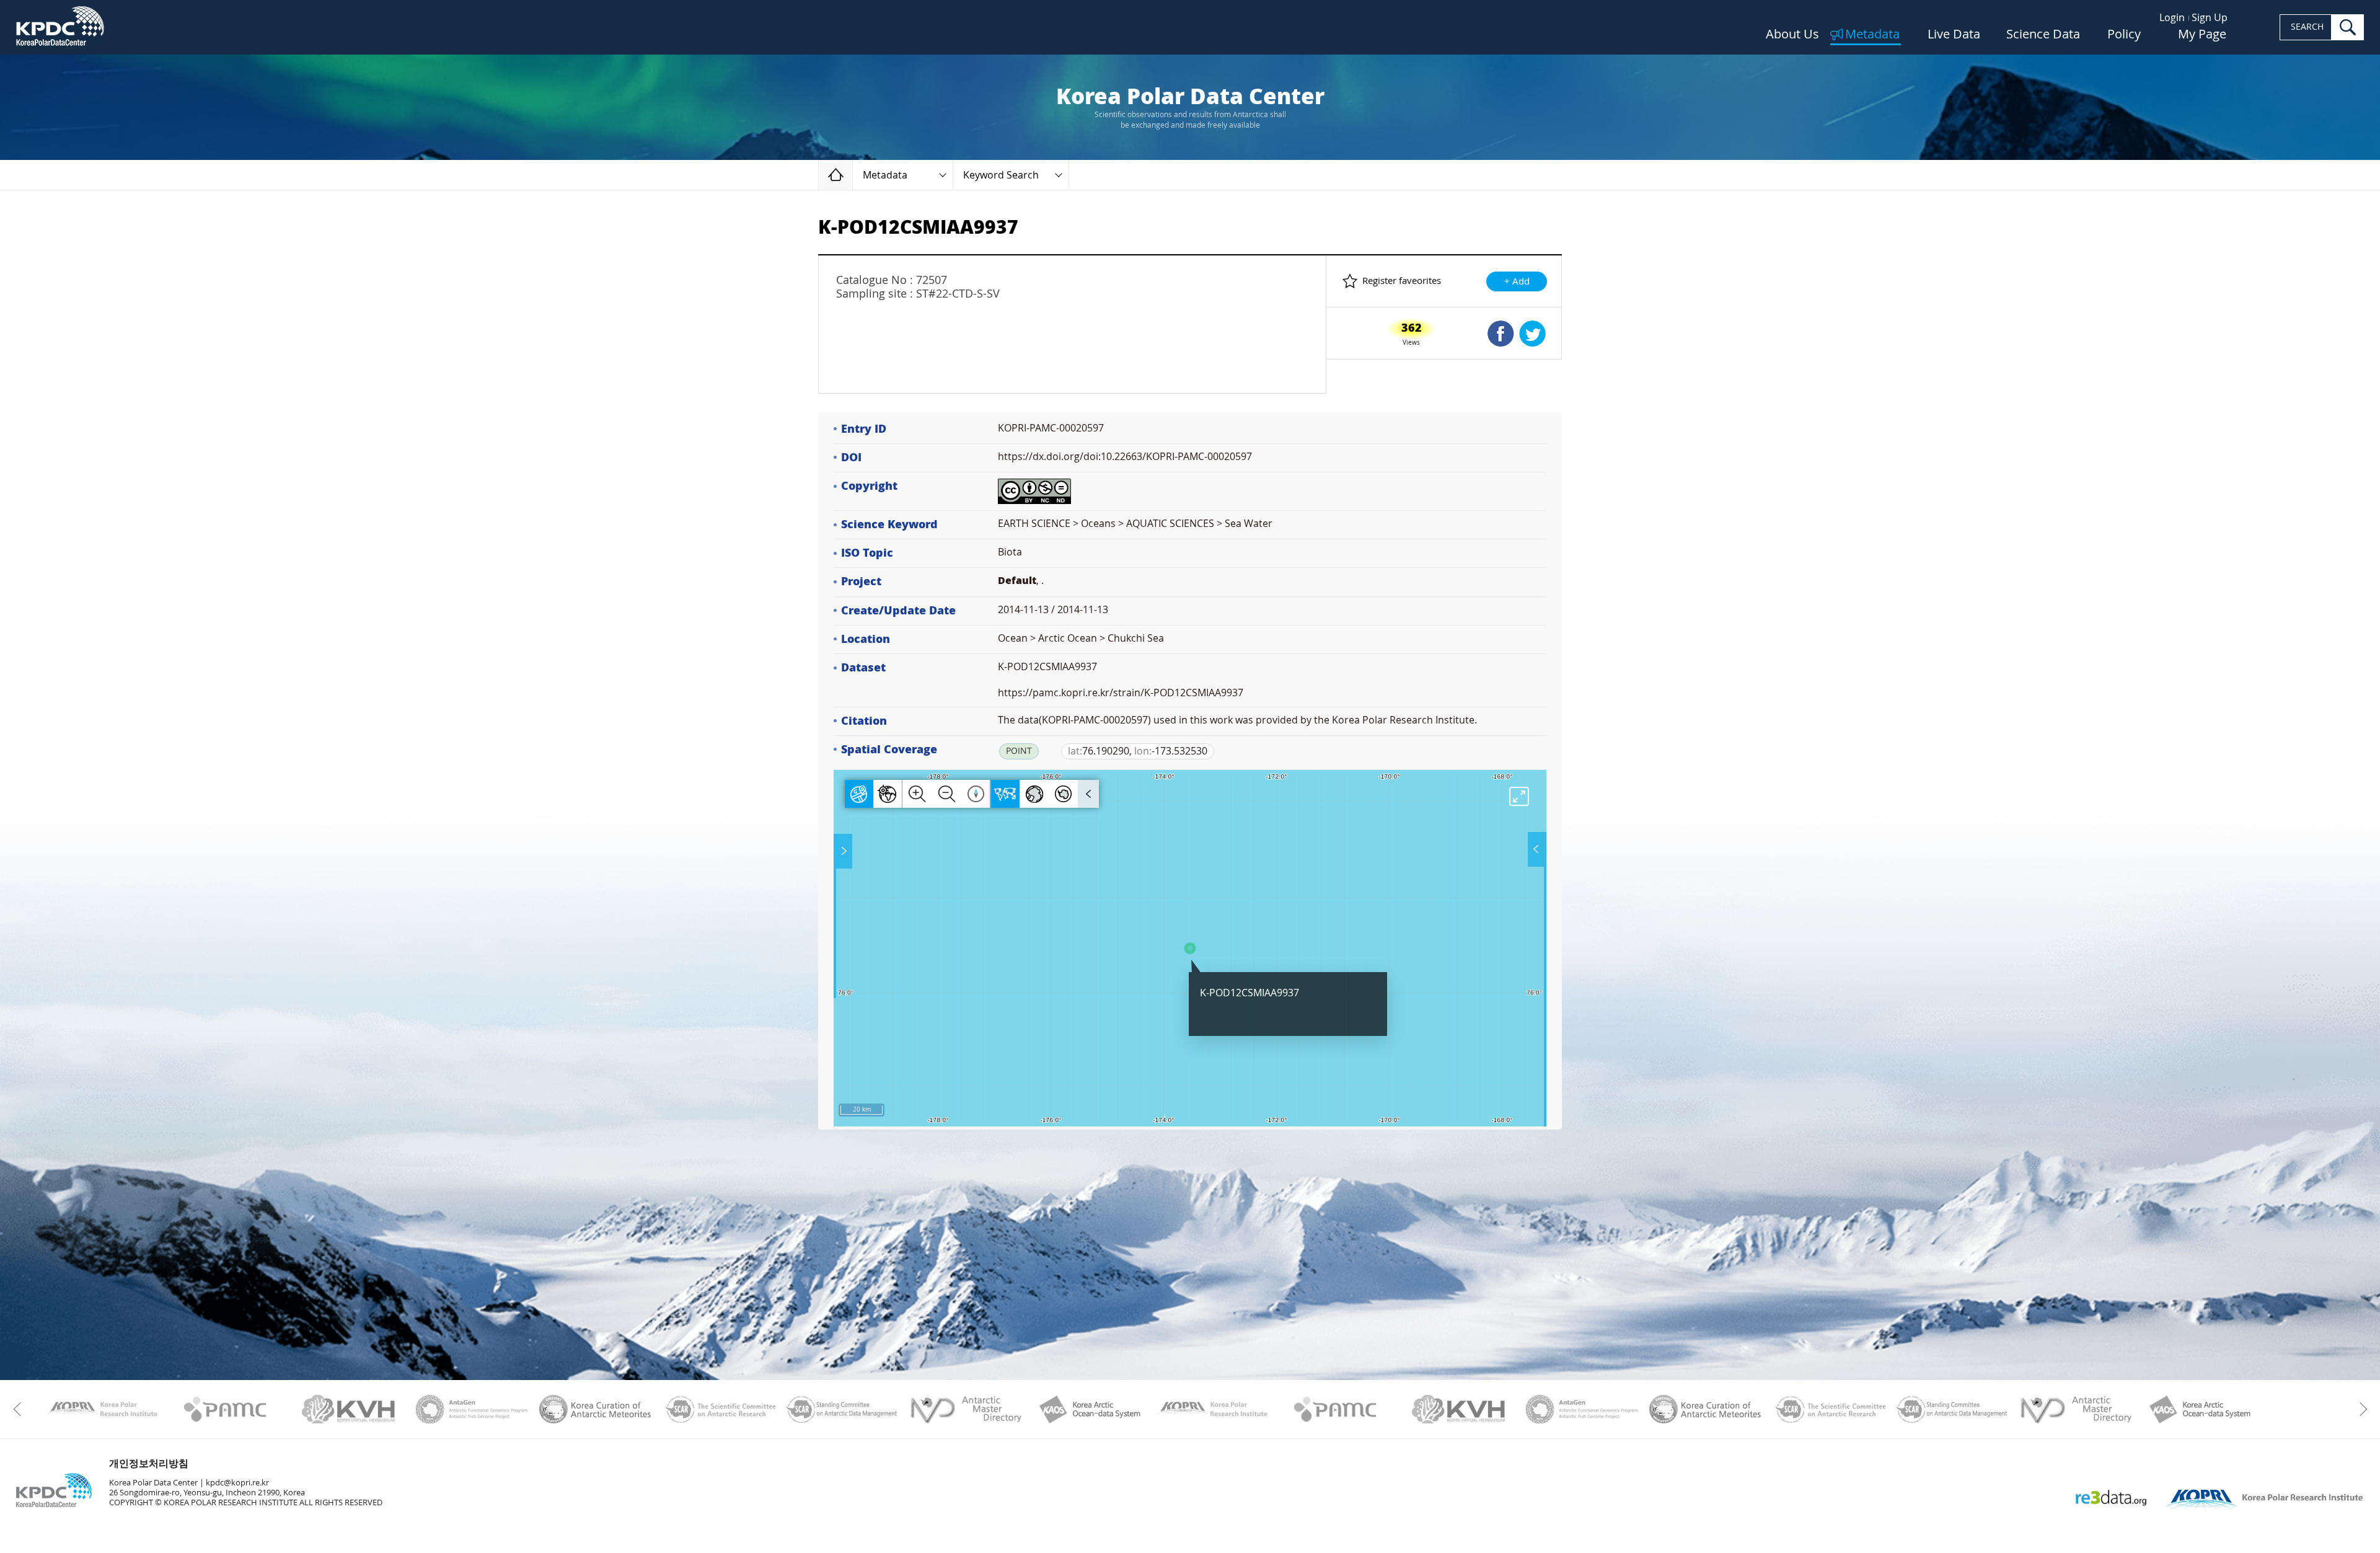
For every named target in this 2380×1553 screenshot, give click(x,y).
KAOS (1089, 1409)
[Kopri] (102, 1409)
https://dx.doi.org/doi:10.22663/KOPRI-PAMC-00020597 (1125, 457)
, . (1021, 581)
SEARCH (2307, 27)
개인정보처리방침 (149, 1463)
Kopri (102, 1409)
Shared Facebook (1501, 334)
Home (853, 175)
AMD (965, 1409)
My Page (2202, 35)
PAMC (225, 1409)
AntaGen (472, 1409)
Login (2172, 18)
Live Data (1954, 35)
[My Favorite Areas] (844, 851)
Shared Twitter (1532, 334)
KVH (349, 1409)
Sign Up (2210, 18)
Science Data (2043, 35)
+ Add (1517, 281)
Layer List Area (1536, 849)
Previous (20, 1409)
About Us (1792, 35)
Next (2360, 1409)
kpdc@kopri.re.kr (237, 1483)
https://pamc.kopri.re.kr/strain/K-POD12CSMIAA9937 (1121, 693)
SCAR (719, 1409)
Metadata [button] (885, 175)
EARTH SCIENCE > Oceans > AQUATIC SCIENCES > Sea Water (1135, 524)
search (2348, 27)
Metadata (1872, 35)
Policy (2124, 35)
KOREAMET (595, 1409)
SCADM (842, 1409)
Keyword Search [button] (1001, 175)
